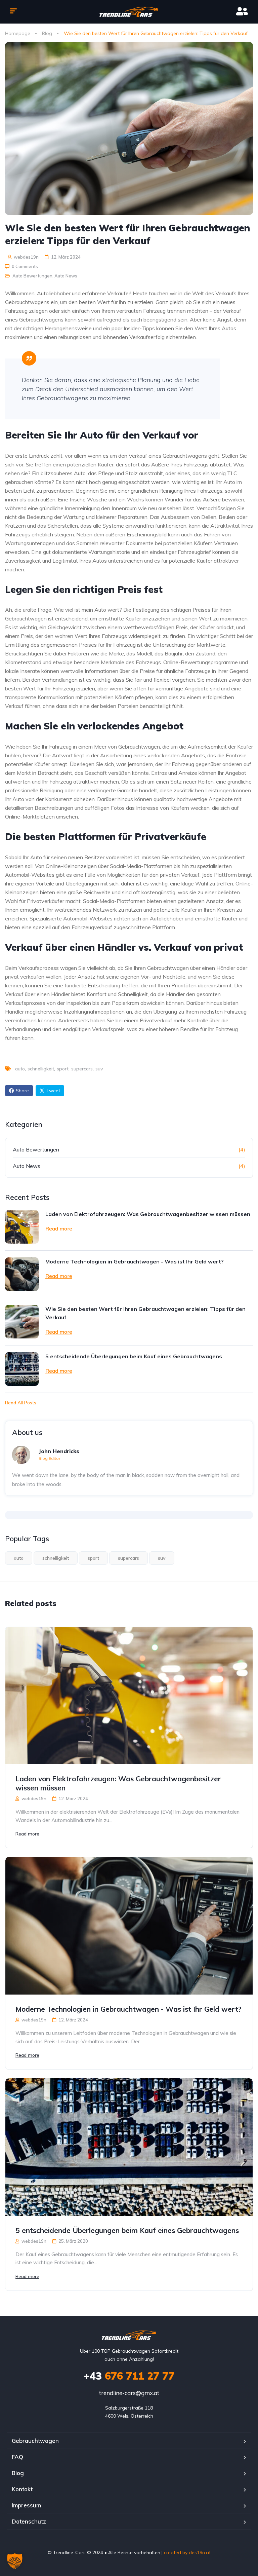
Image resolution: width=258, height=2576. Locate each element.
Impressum (26, 2505)
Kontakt (22, 2489)
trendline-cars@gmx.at (129, 2393)
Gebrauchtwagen (35, 2441)
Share (22, 1091)
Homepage (18, 33)
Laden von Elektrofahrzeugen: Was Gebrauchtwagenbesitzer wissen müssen (148, 1214)
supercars (82, 1069)
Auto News (66, 276)
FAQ (17, 2457)
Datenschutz (29, 2521)
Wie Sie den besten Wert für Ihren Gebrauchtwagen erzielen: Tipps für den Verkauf (145, 1313)
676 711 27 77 (129, 2376)
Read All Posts (21, 1403)
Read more (59, 1228)
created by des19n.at (187, 2552)
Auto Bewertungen (32, 276)
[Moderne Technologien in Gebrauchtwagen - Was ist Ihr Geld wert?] (22, 1274)
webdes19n (26, 257)
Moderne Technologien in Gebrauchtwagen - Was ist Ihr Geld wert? (135, 1261)
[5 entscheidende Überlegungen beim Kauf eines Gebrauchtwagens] (22, 1369)
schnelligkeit (41, 1069)
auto (20, 1069)
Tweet (53, 1091)
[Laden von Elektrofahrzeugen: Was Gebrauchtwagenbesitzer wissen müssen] (22, 1227)
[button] (15, 2561)
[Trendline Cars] (129, 12)
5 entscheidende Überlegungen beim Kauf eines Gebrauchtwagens (134, 1356)
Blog (47, 33)
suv (99, 1069)
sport (63, 1069)
